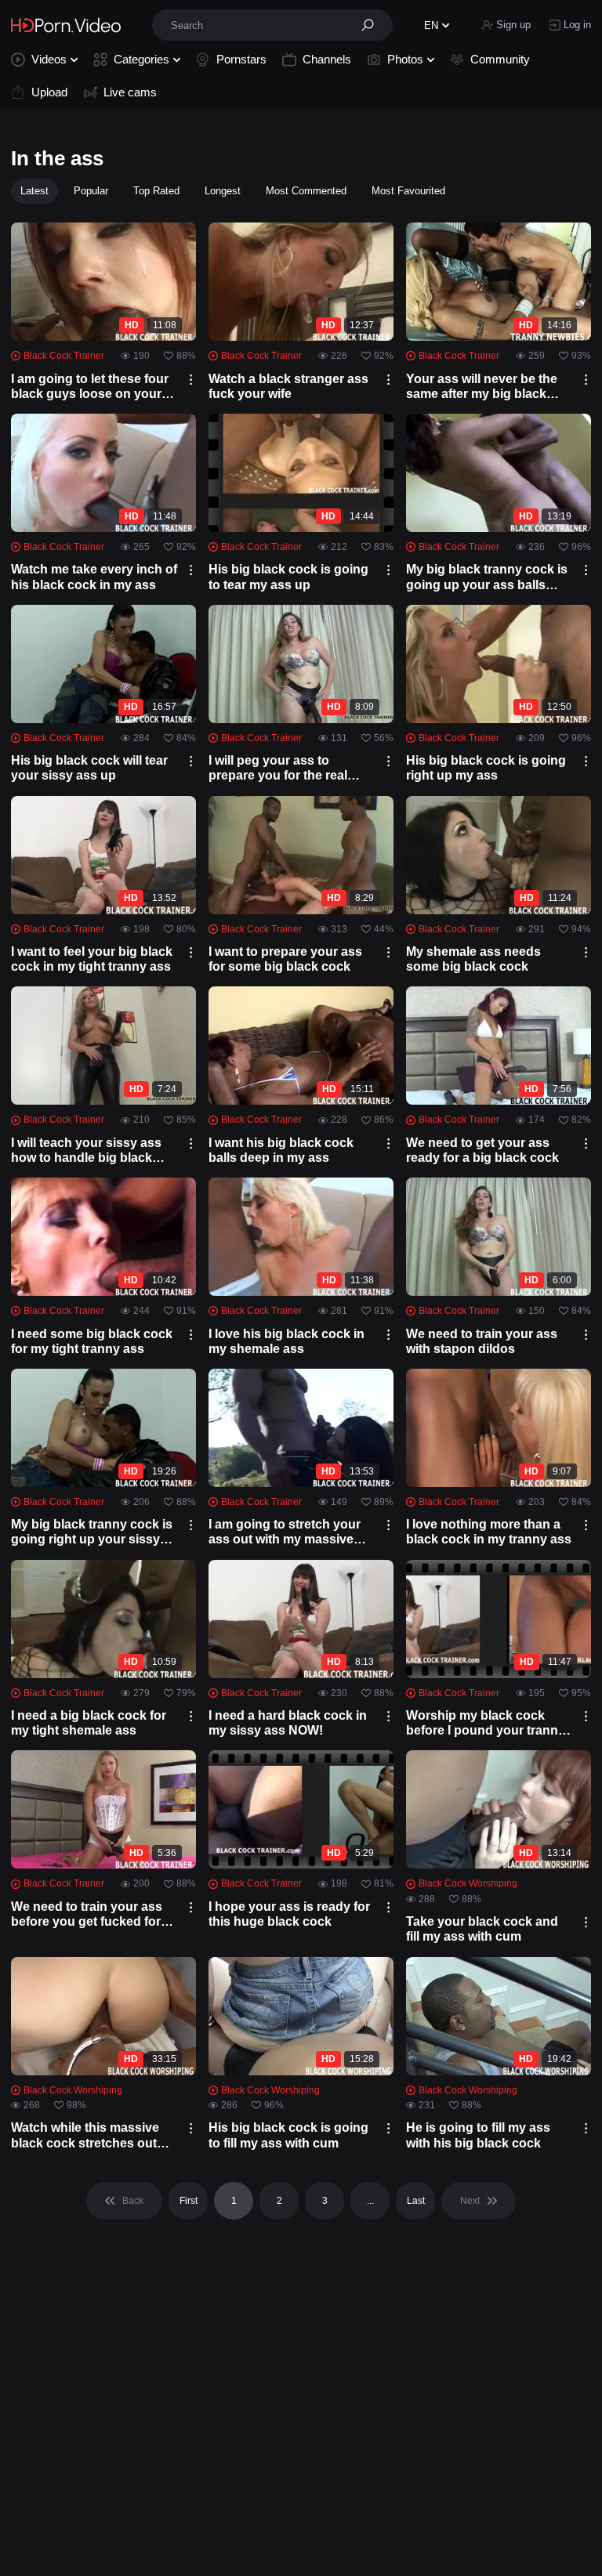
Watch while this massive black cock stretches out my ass (85, 2135)
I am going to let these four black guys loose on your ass (90, 387)
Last (416, 2201)
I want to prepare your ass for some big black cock (285, 959)
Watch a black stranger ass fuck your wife (288, 386)
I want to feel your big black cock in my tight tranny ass (92, 959)
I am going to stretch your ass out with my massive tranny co (285, 1532)
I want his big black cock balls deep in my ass (281, 1150)
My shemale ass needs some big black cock (473, 959)
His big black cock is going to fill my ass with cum (288, 2135)
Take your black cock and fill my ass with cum (482, 1929)
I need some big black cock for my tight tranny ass (92, 1341)
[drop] (191, 380)
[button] (373, 25)
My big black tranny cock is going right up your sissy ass (92, 1532)
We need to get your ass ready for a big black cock (482, 1150)
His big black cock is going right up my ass (486, 768)
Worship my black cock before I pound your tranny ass (486, 1723)
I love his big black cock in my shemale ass (286, 1341)
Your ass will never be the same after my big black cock (482, 387)
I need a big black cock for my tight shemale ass (89, 1723)
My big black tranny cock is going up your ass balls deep (487, 577)
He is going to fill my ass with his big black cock (478, 2135)
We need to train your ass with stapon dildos (482, 1341)
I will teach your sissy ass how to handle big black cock (86, 1151)
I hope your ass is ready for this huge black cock (289, 1914)
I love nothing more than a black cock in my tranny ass (489, 1532)
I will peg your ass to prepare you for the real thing (278, 768)
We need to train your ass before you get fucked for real (87, 1914)
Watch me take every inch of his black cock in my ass (94, 577)
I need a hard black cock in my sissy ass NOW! (288, 1723)
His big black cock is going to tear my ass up (288, 577)
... (370, 2201)
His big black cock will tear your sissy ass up (89, 768)
